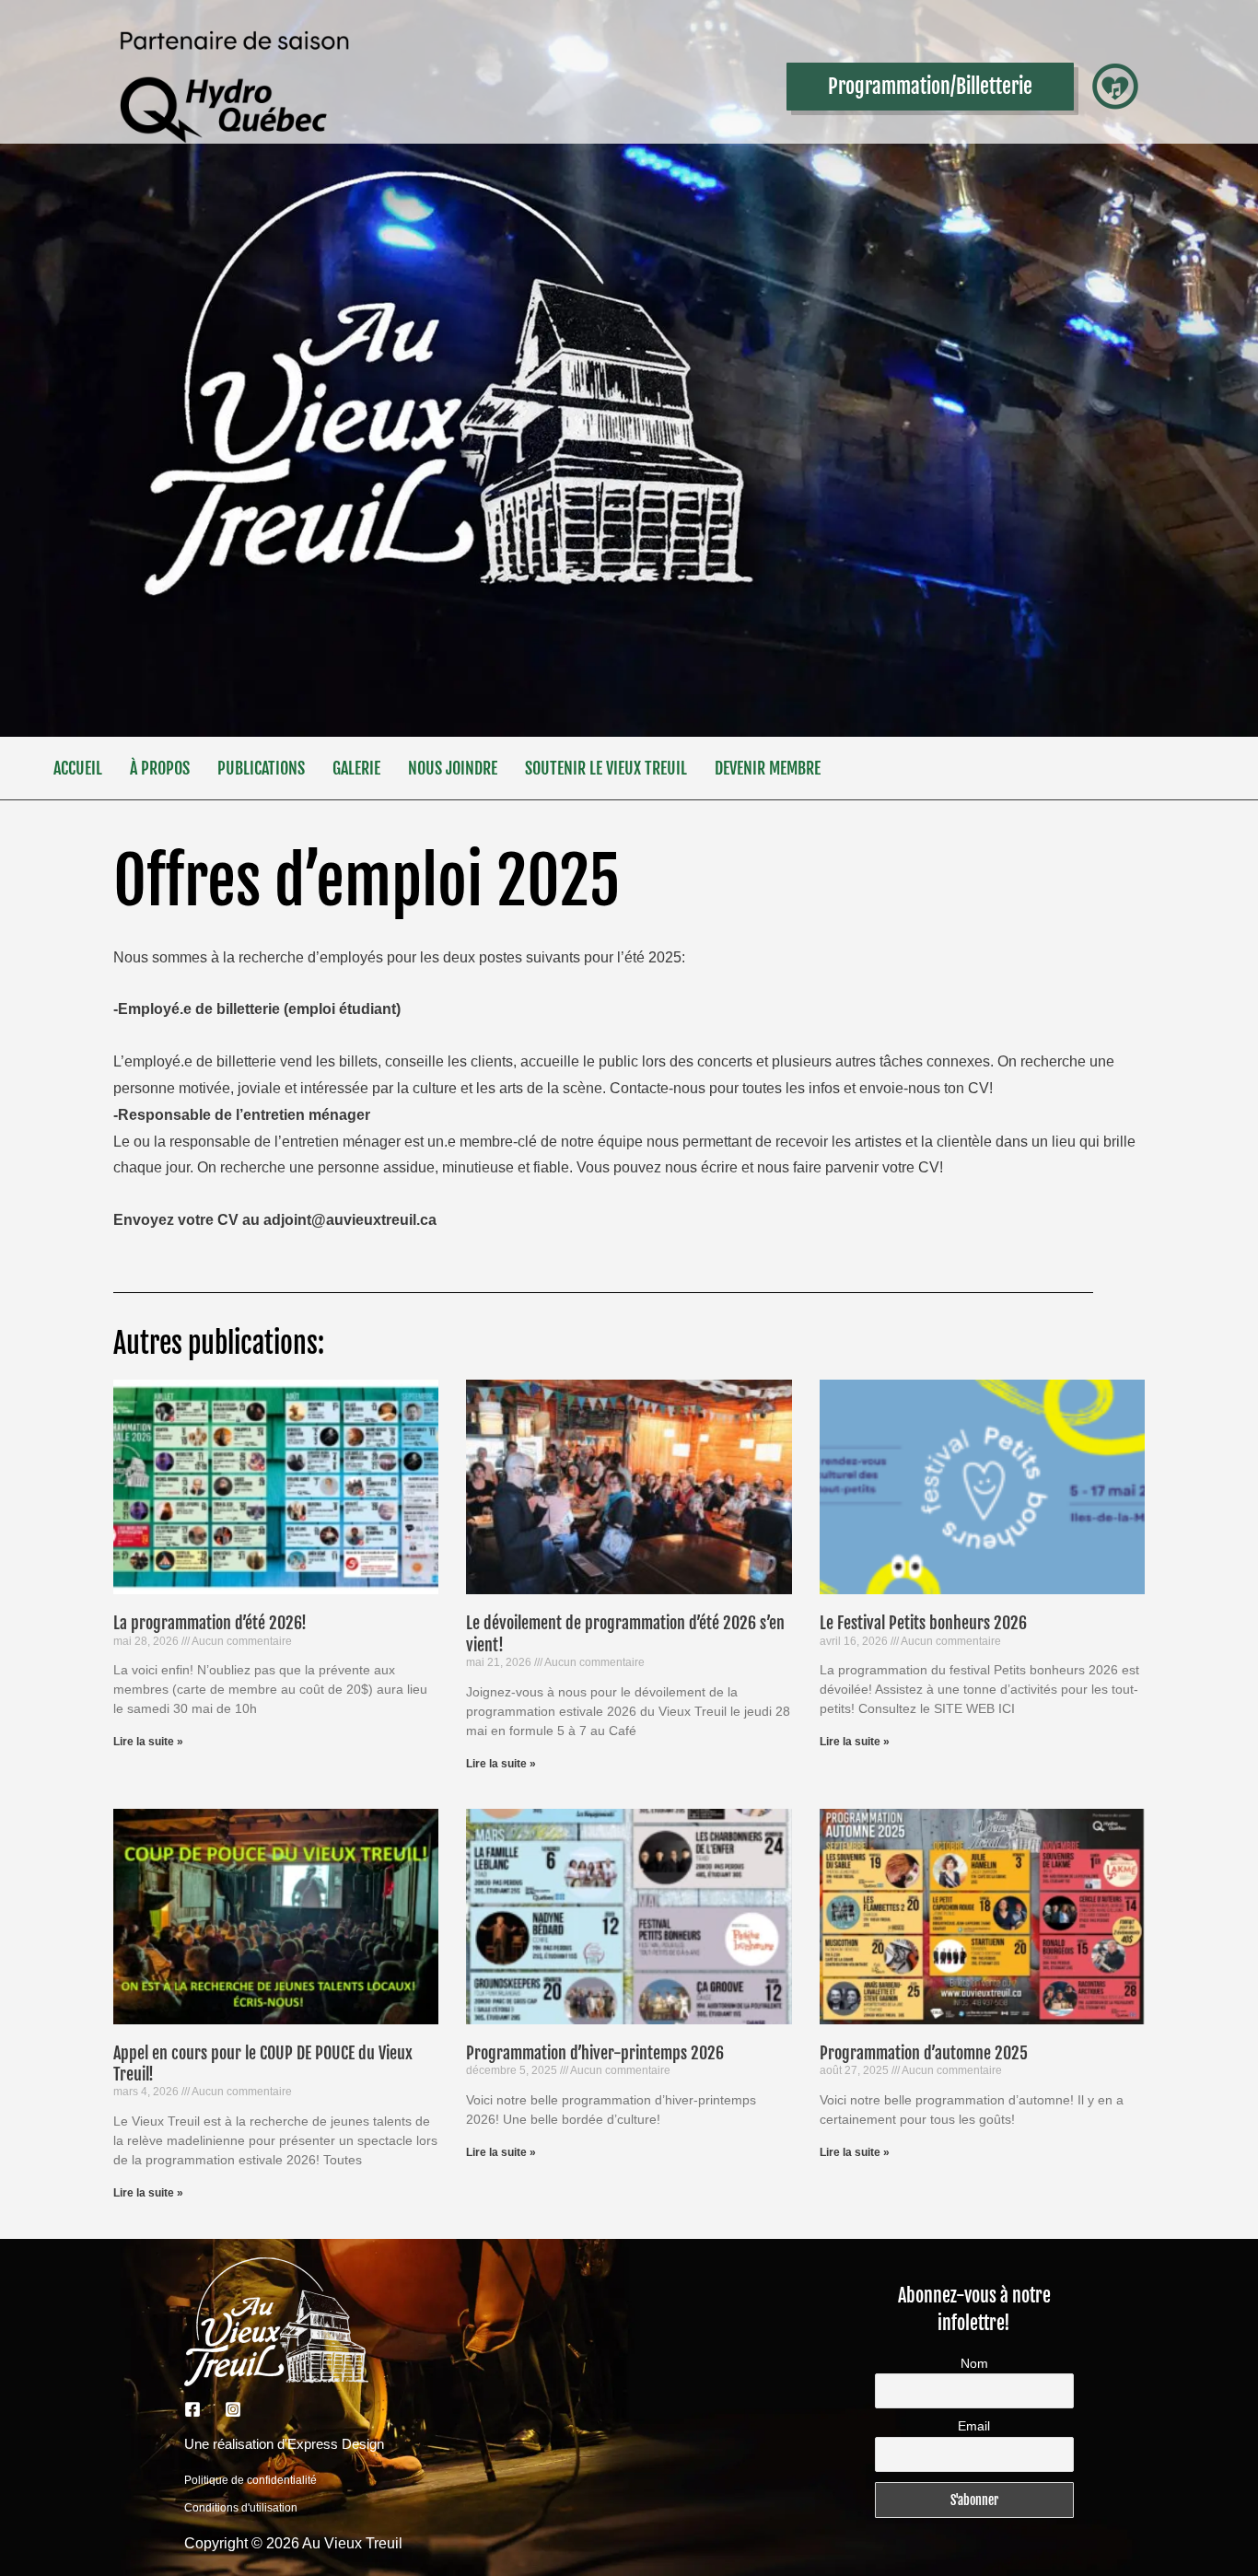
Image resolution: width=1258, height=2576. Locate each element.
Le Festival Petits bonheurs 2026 (923, 1623)
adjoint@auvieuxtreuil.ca (350, 1220)
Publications (261, 768)
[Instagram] (233, 2409)
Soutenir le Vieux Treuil (606, 768)
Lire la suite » (148, 1742)
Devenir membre (768, 768)
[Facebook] (192, 2409)
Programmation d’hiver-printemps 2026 (595, 2053)
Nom (974, 2363)
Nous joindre (453, 768)
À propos (160, 768)
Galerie (356, 768)
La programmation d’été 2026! (210, 1623)
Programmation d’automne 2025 (924, 2053)
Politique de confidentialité (250, 2480)
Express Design (336, 2444)
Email (974, 2426)
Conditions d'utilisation (241, 2508)
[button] (930, 87)
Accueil (78, 768)
